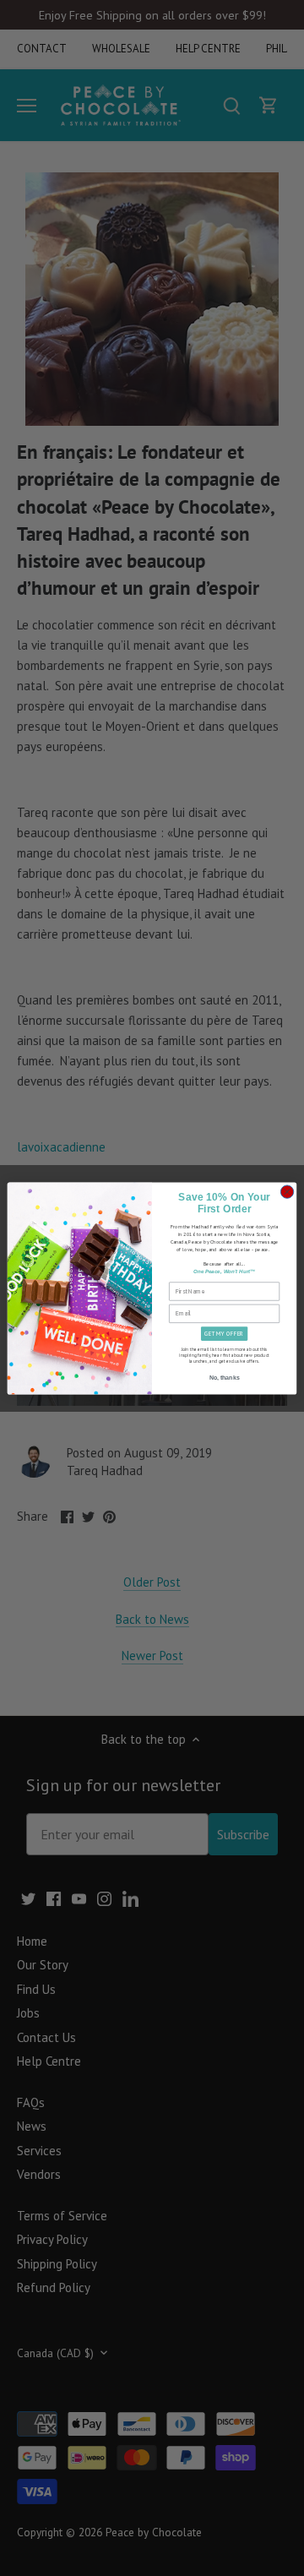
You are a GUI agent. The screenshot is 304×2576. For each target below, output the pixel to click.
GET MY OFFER (224, 1334)
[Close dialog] (287, 1191)
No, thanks (225, 1378)
